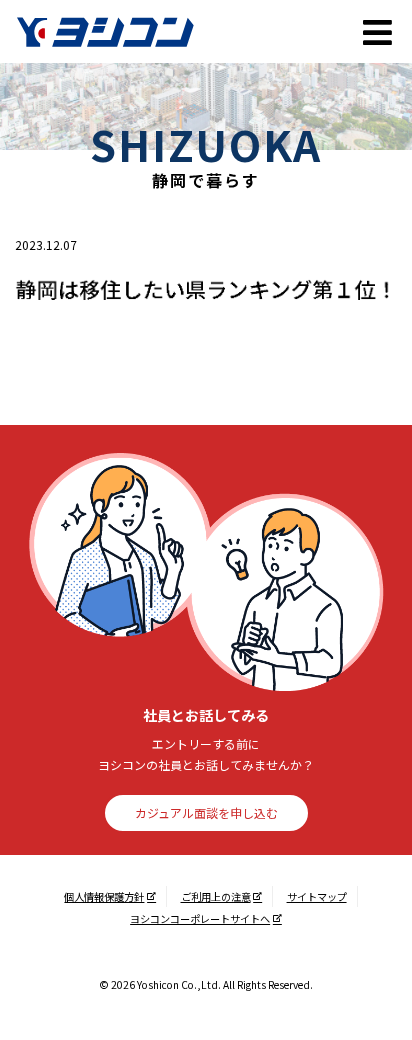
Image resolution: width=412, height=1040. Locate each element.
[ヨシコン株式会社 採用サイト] (145, 31)
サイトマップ (317, 896)
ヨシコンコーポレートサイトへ (200, 918)
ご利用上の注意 (216, 896)
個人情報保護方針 (104, 896)
